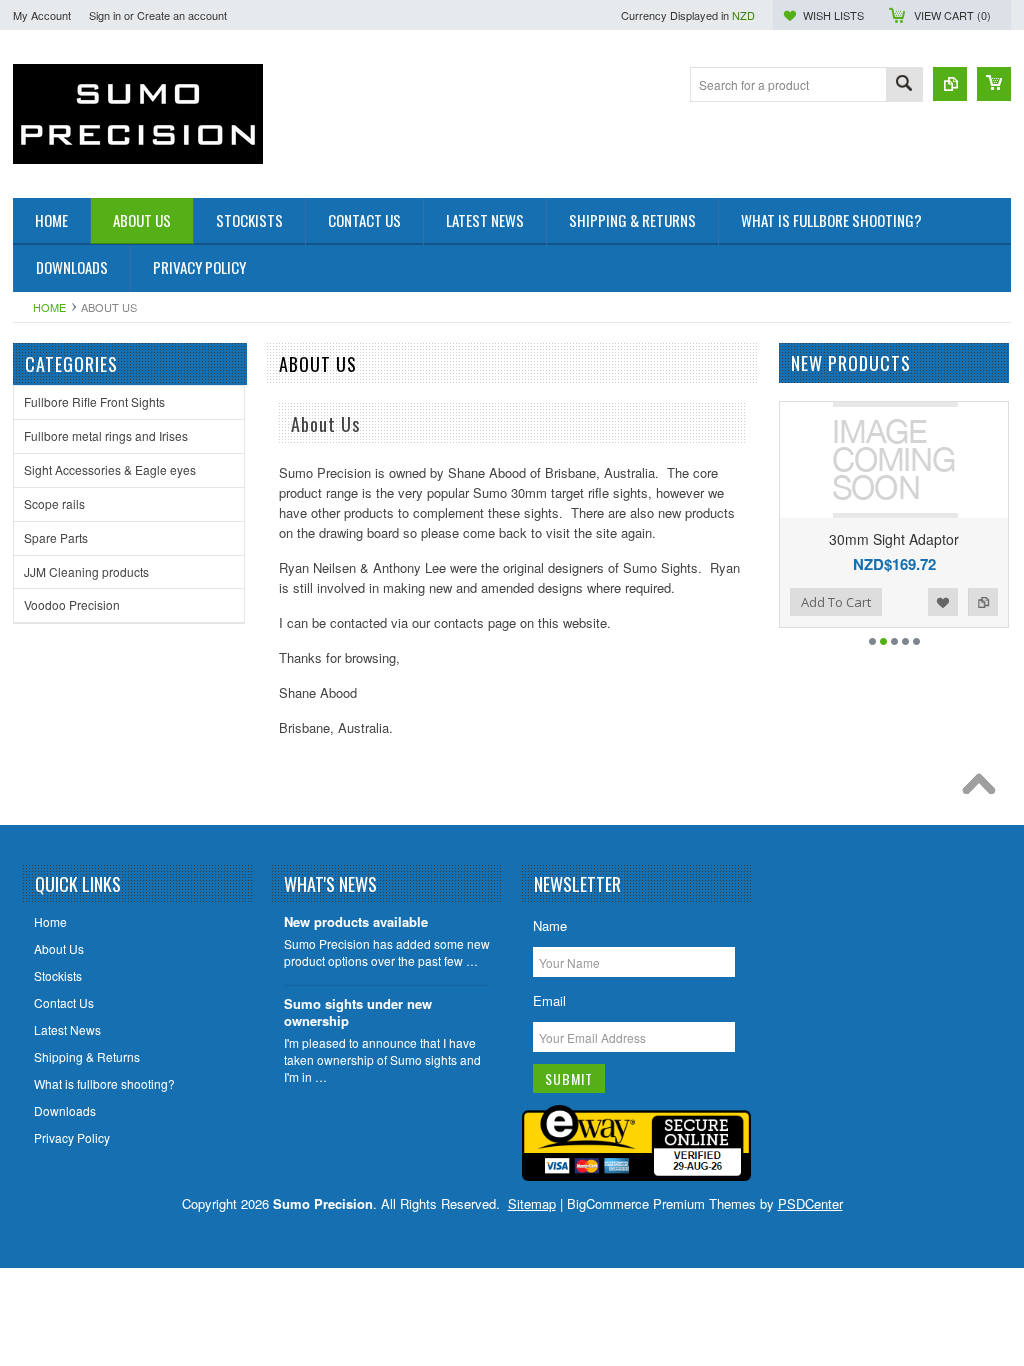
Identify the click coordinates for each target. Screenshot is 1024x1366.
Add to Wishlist (943, 602)
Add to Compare (983, 602)
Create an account (182, 15)
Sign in (105, 15)
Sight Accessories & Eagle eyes (110, 469)
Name (550, 925)
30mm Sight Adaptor (894, 539)
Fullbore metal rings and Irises (106, 435)
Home (49, 307)
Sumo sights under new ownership (358, 1013)
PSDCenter (810, 1203)
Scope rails (54, 503)
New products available (356, 922)
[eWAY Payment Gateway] (637, 1175)
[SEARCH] (904, 85)
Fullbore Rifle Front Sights (94, 401)
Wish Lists (833, 15)
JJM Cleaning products (86, 571)
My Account (42, 15)
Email (549, 1000)
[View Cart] (994, 84)
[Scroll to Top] (984, 789)
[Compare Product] (950, 84)
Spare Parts (56, 537)
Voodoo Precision (72, 604)
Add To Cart (836, 602)
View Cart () (952, 15)
